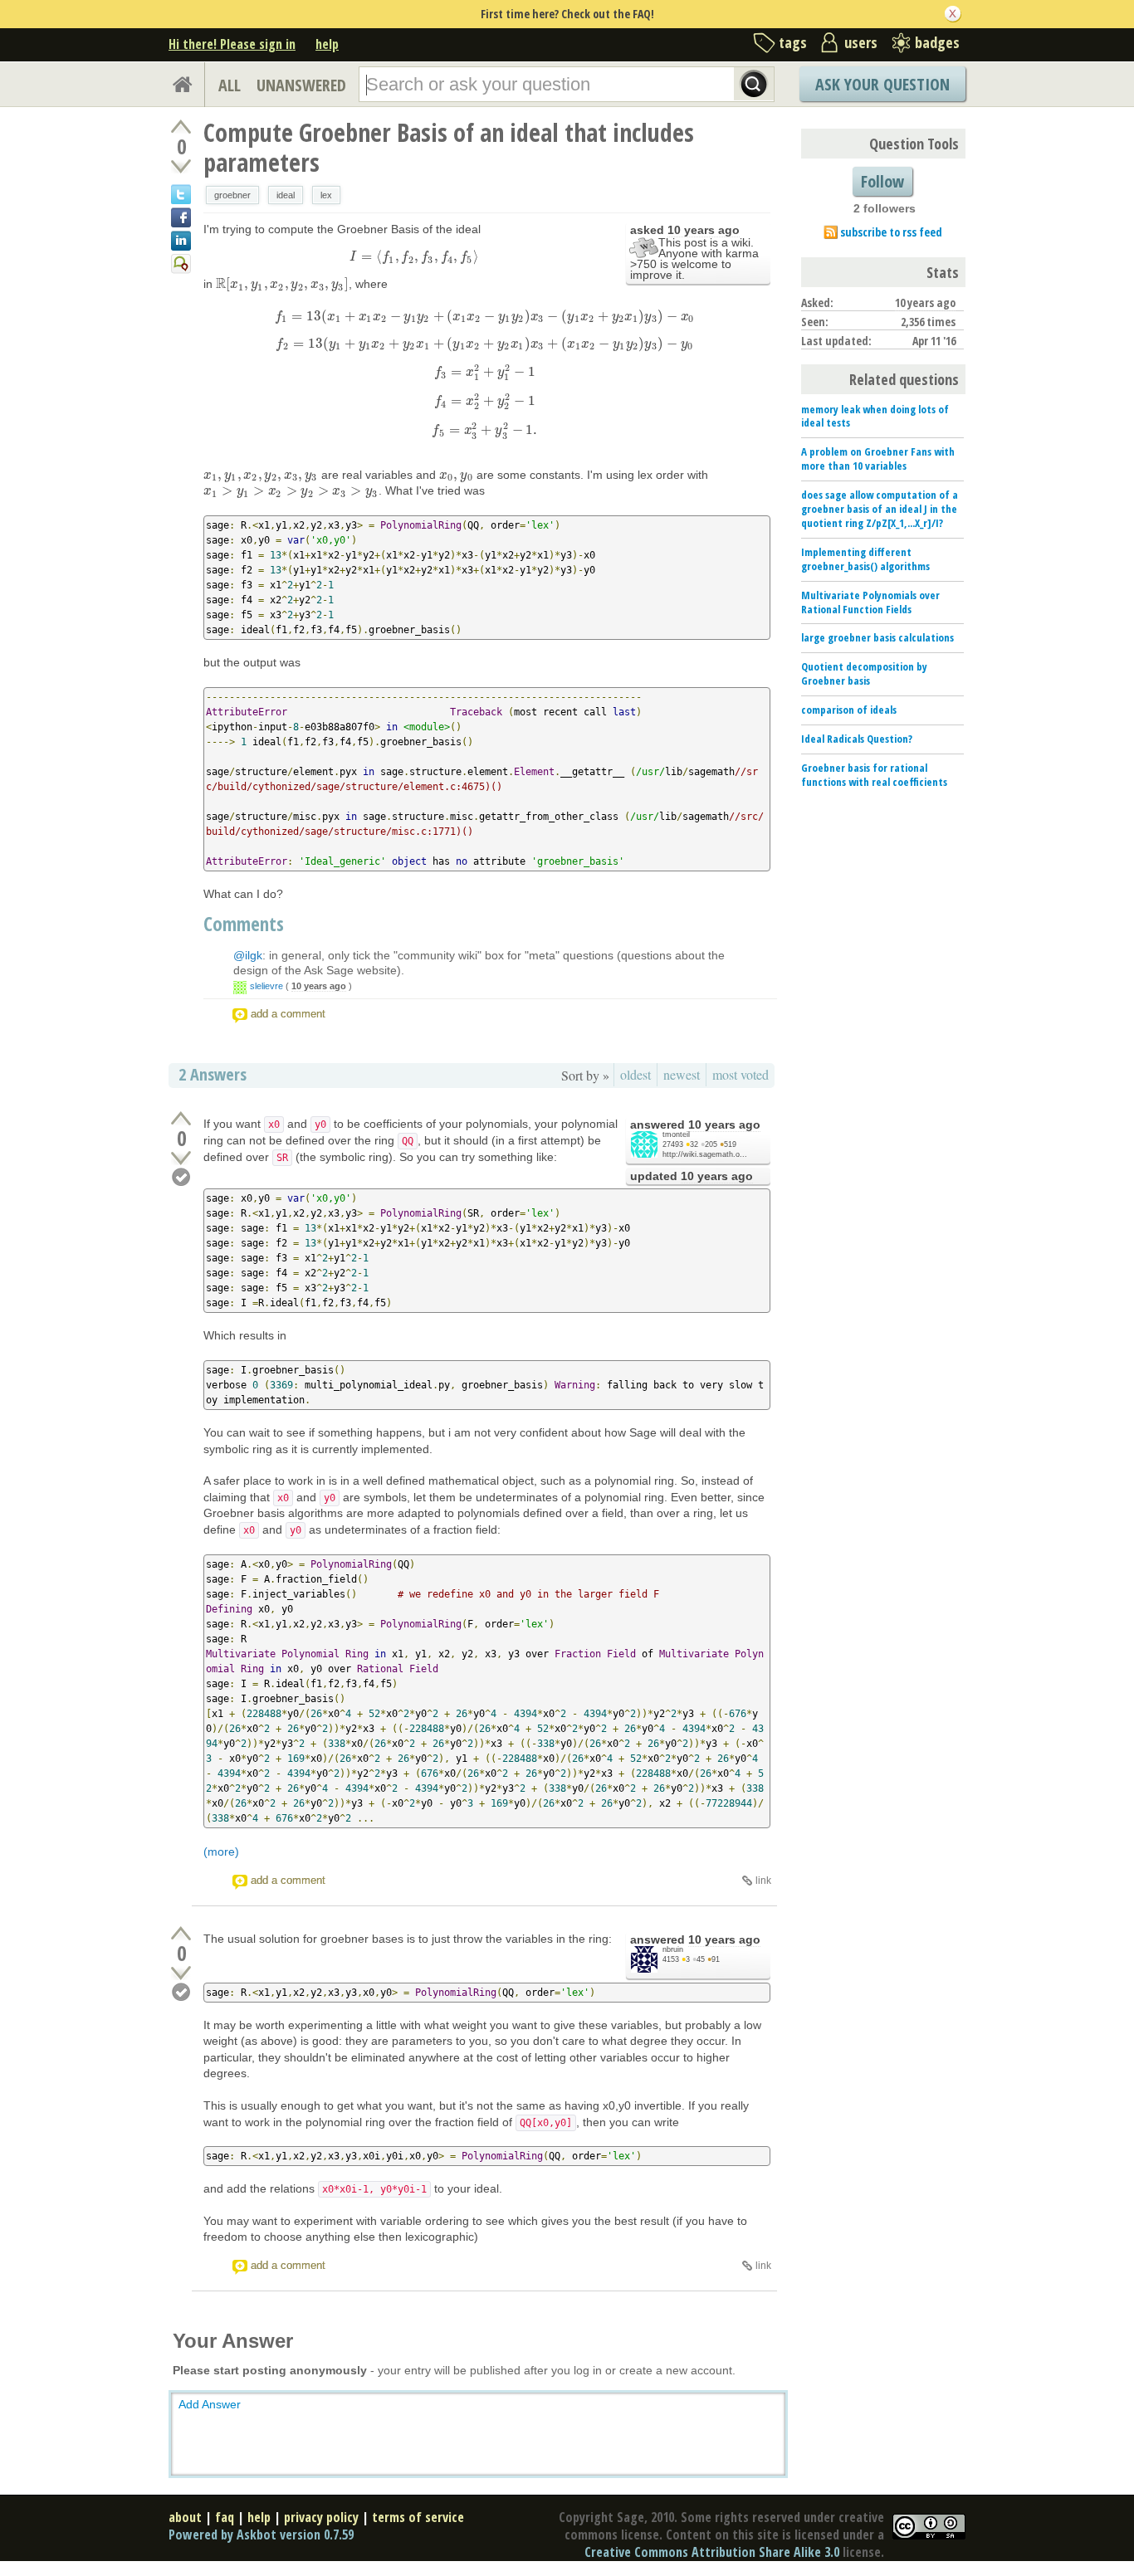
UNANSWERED (301, 85)
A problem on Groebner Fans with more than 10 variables (878, 459)
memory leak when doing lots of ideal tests (875, 416)
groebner (232, 195)
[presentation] (414, 256)
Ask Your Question (882, 84)
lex (326, 195)
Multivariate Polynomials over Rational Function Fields (870, 602)
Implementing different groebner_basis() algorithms (865, 559)
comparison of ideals (849, 710)
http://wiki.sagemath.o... (705, 1154)
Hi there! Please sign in (232, 44)
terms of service (418, 2517)
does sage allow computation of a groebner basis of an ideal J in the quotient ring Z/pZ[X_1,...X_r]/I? (880, 509)
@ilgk (248, 955)
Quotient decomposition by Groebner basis (864, 673)
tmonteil (676, 1134)
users (861, 42)
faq (225, 2517)
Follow (882, 181)
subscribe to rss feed (891, 232)
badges (937, 42)
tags (793, 42)
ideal (286, 195)
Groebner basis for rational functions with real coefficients (874, 775)
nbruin (673, 1949)
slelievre (266, 986)
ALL (230, 85)
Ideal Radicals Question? (857, 739)
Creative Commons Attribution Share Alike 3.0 (712, 2552)
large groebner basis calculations (877, 637)
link (763, 1881)
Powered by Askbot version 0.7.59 (261, 2535)
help (327, 44)
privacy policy (321, 2517)
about (185, 2517)
